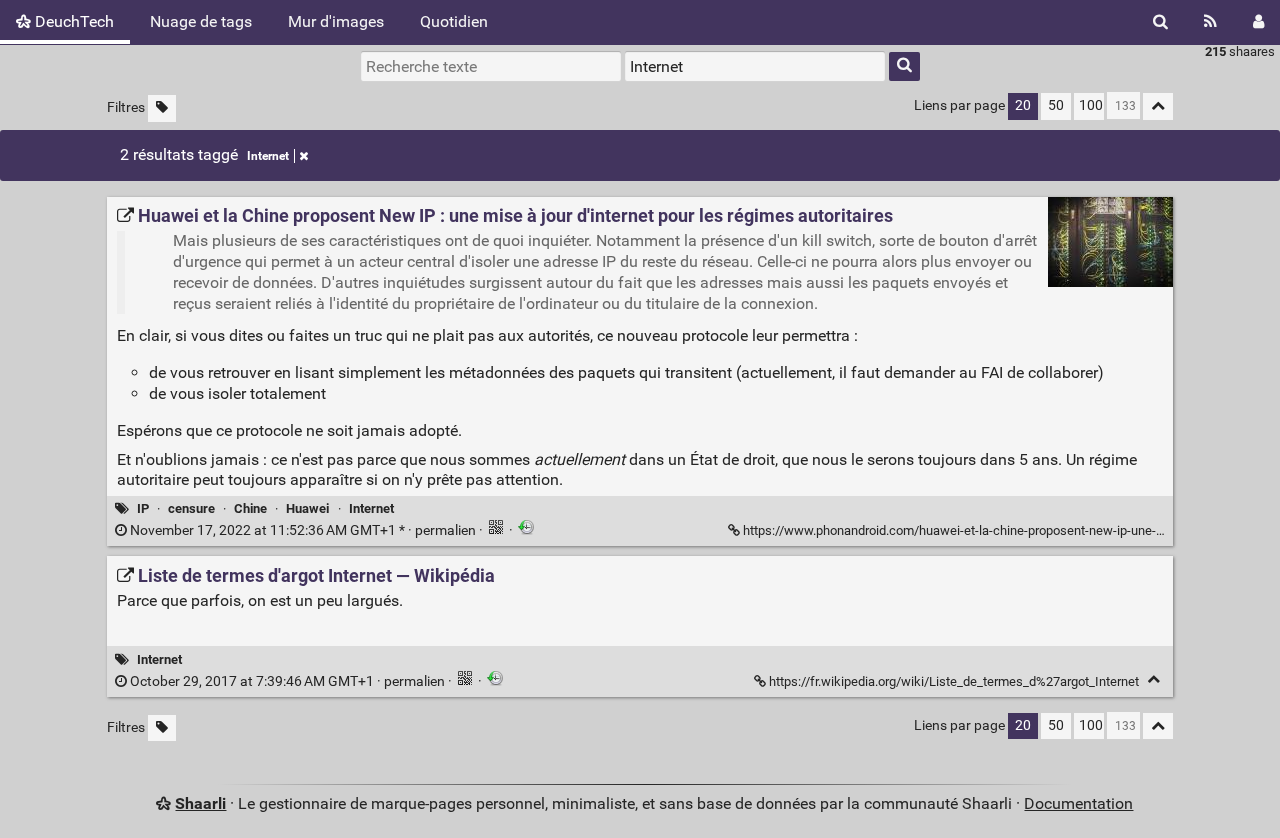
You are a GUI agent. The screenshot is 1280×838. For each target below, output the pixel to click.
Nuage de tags (201, 21)
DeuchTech (72, 21)
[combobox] (755, 66)
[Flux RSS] (1210, 22)
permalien (303, 530)
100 (1091, 105)
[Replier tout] (1158, 106)
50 (1056, 105)
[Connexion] (1258, 22)
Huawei (307, 508)
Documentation (1078, 803)
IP (143, 508)
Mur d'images (336, 21)
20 (1023, 105)
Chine (250, 508)
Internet (268, 156)
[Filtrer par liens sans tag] (162, 108)
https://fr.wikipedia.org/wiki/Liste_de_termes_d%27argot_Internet (954, 681)
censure (191, 508)
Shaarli (200, 803)
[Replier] (1153, 679)
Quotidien (454, 21)
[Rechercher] (1160, 22)
